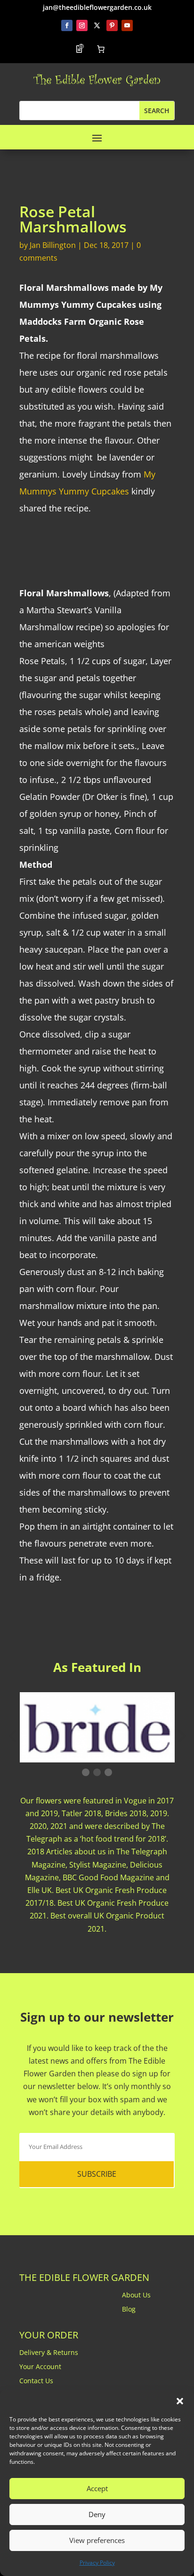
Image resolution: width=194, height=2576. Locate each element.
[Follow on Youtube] (127, 25)
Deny (97, 2514)
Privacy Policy (97, 2563)
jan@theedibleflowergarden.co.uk (97, 7)
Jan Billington (53, 245)
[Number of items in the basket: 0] (101, 49)
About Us (136, 2296)
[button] (180, 2401)
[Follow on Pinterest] (112, 25)
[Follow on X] (97, 25)
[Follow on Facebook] (67, 25)
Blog (129, 2310)
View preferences (97, 2540)
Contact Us (36, 2381)
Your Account (40, 2367)
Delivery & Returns (49, 2353)
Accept (97, 2488)
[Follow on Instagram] (82, 25)
